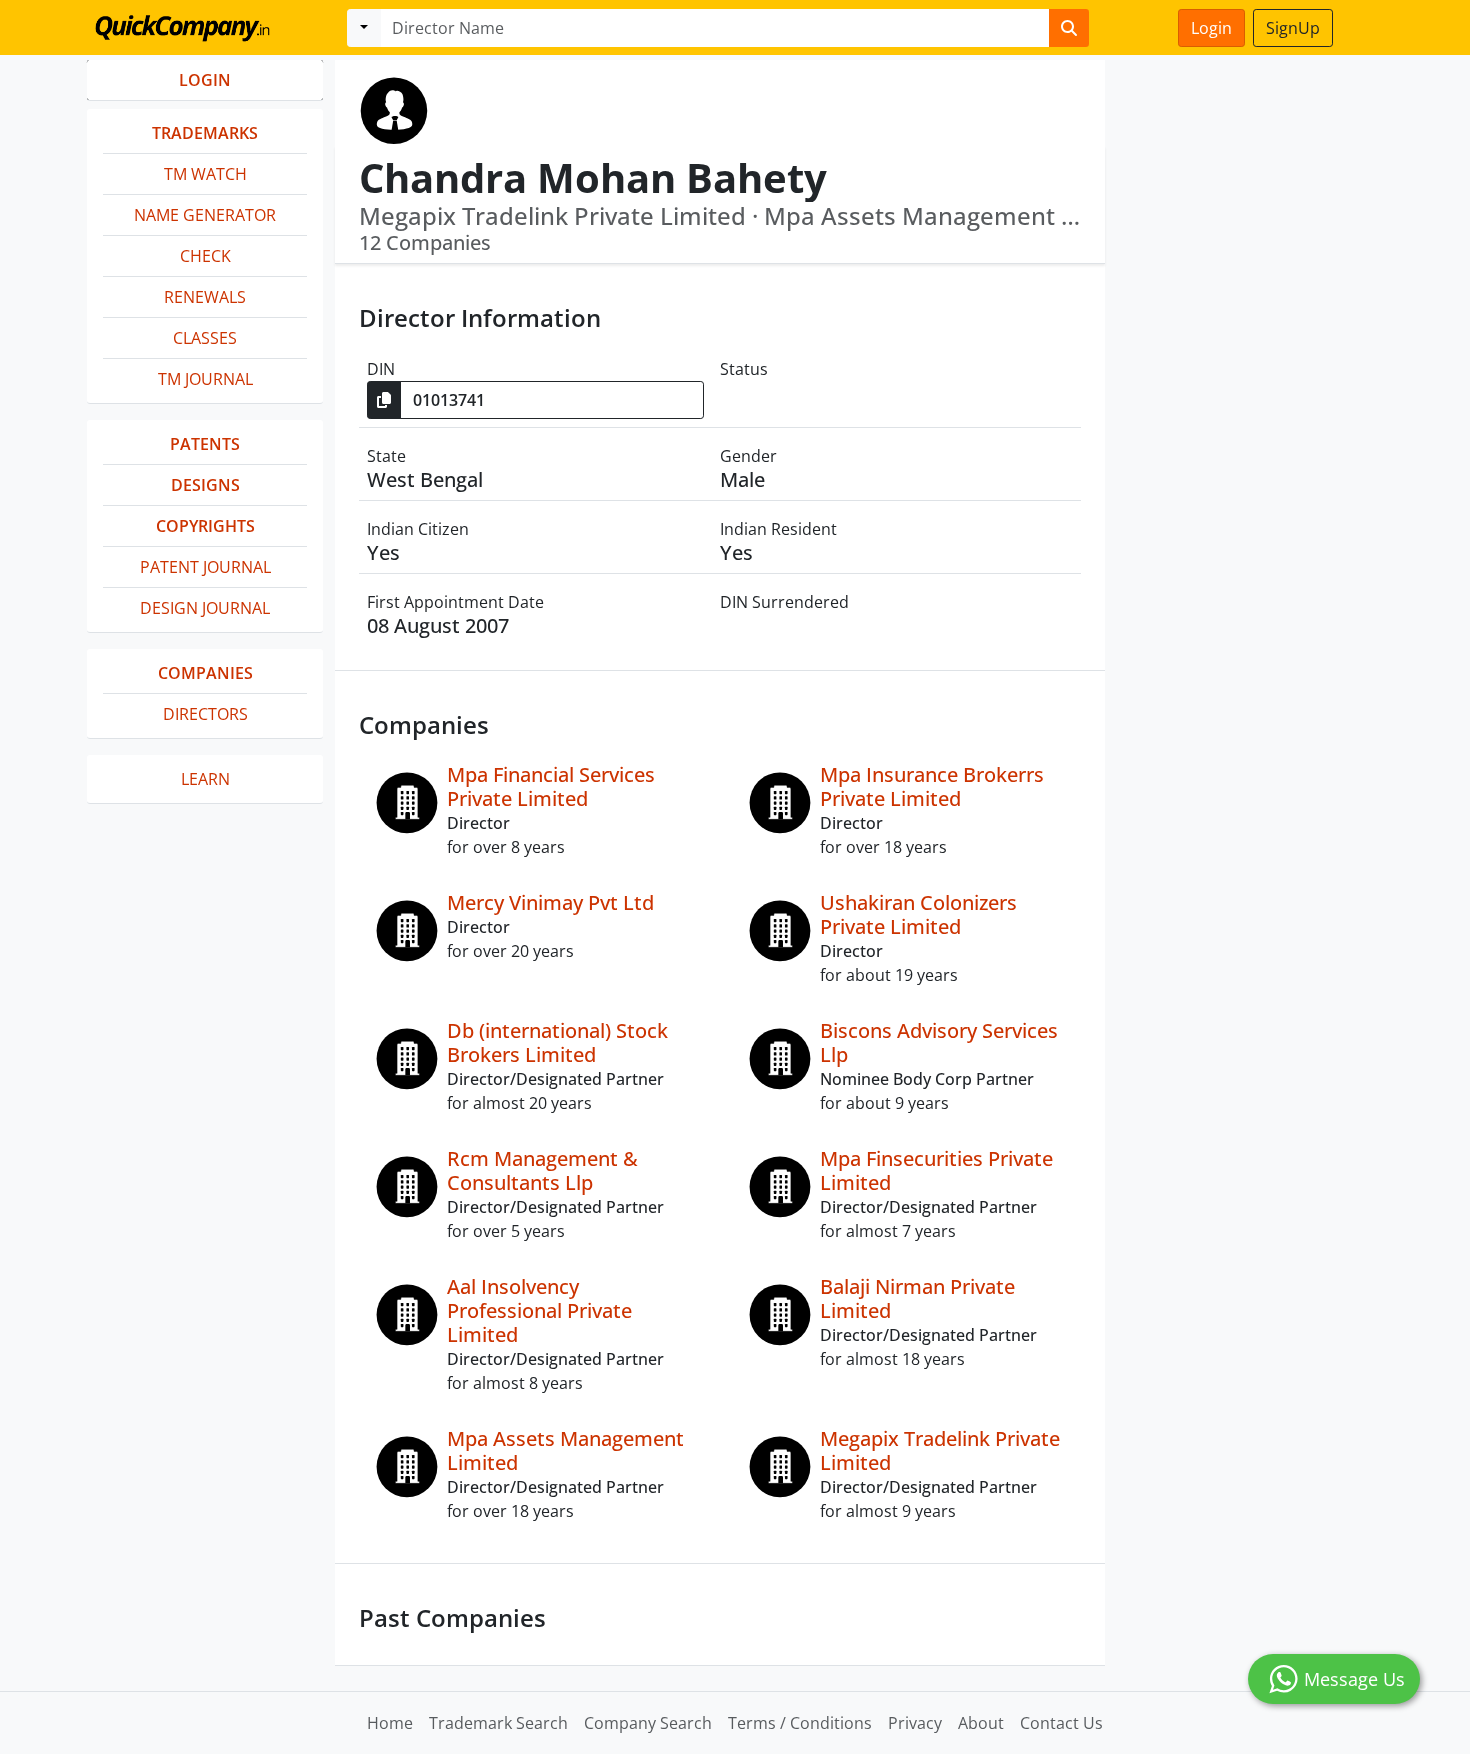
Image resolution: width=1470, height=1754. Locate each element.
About (981, 1723)
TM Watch (205, 174)
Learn (205, 779)
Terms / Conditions (800, 1723)
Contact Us (1061, 1723)
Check (205, 256)
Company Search (648, 1723)
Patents (205, 444)
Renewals (205, 297)
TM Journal (205, 379)
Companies (205, 673)
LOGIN (205, 80)
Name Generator (205, 215)
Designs (205, 485)
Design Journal (205, 608)
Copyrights (205, 526)
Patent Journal (205, 567)
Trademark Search (498, 1723)
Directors (205, 714)
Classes (205, 338)
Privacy (915, 1723)
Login (1211, 28)
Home (390, 1723)
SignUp (1293, 28)
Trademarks (205, 133)
